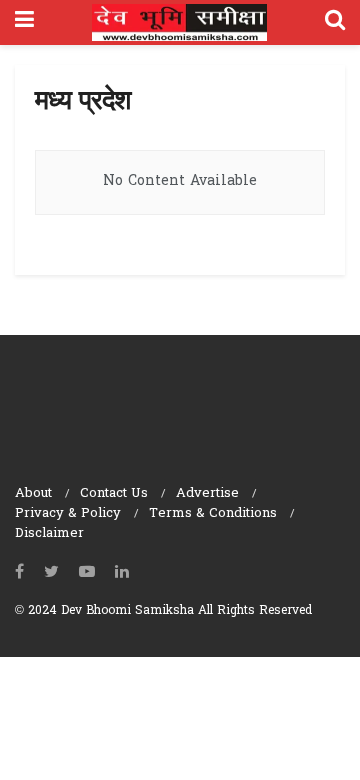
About (33, 493)
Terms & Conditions (213, 513)
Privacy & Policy (68, 513)
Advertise (207, 493)
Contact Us (114, 493)
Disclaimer (49, 533)
